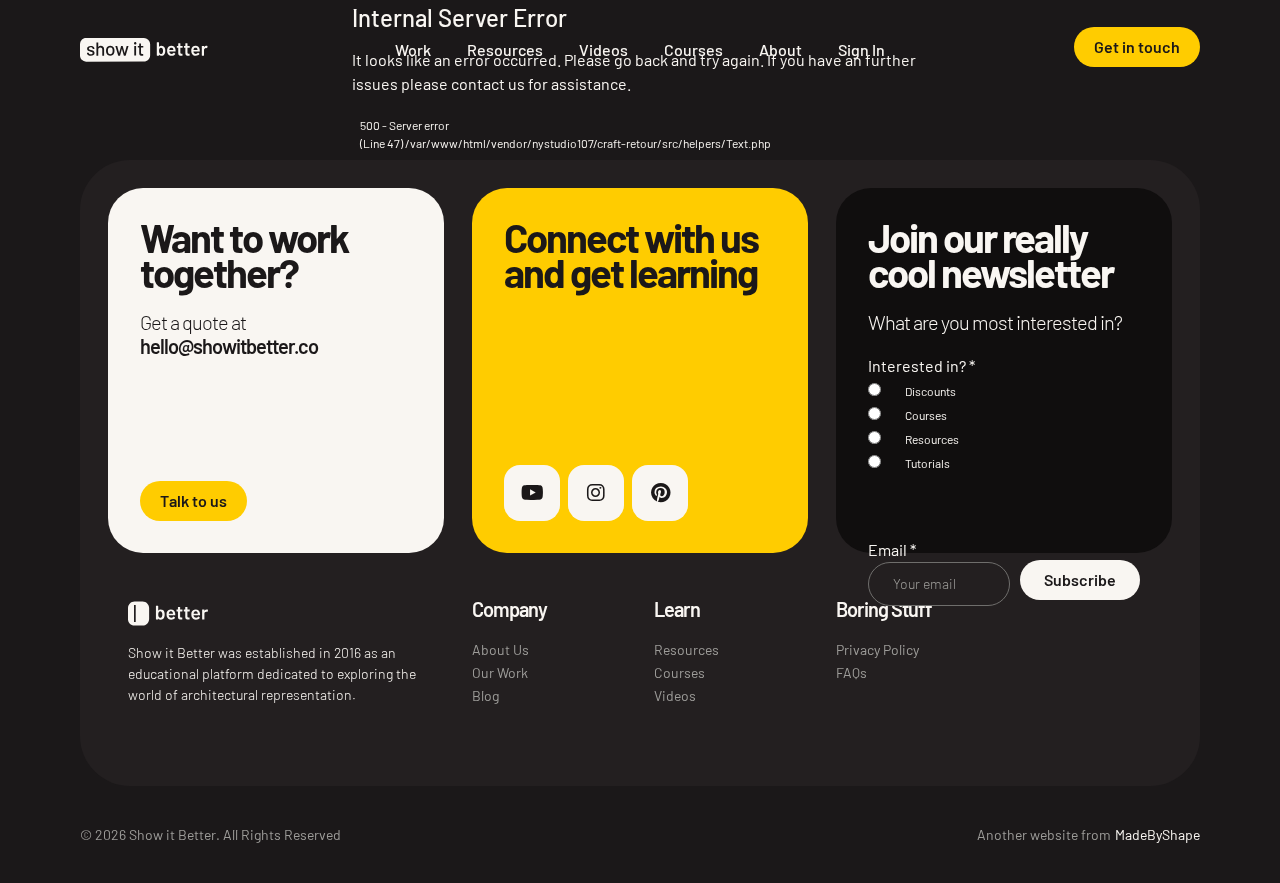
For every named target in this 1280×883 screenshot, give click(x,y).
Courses (693, 49)
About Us (500, 649)
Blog (485, 695)
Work (413, 49)
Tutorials (927, 463)
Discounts (930, 391)
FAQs (851, 672)
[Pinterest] (660, 493)
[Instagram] (596, 493)
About (780, 49)
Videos (603, 49)
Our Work (500, 672)
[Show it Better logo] (144, 50)
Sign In (861, 49)
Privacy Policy (877, 649)
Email (892, 549)
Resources (505, 49)
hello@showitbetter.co (229, 346)
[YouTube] (532, 493)
